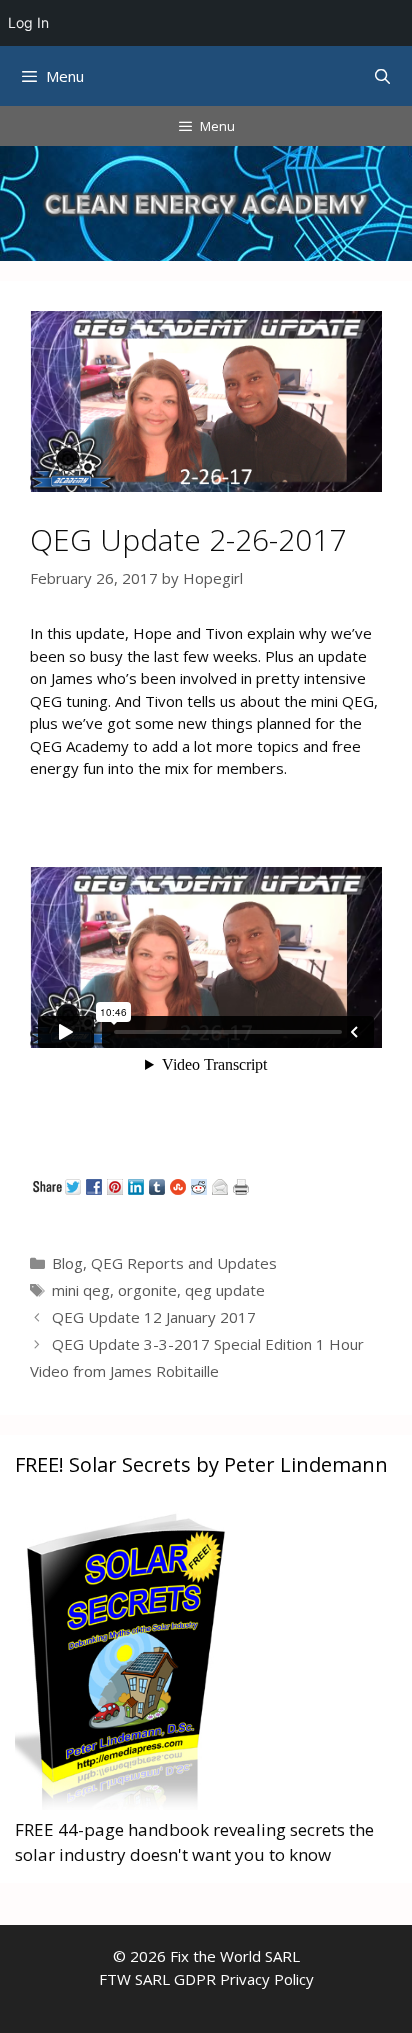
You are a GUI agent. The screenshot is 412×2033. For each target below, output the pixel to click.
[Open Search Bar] (382, 76)
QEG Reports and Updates (184, 1263)
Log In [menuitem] (28, 22)
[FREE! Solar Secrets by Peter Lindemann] (124, 1803)
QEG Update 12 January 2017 (154, 1317)
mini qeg (81, 1290)
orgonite (147, 1290)
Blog (67, 1263)
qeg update (225, 1290)
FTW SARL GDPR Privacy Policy (206, 1979)
